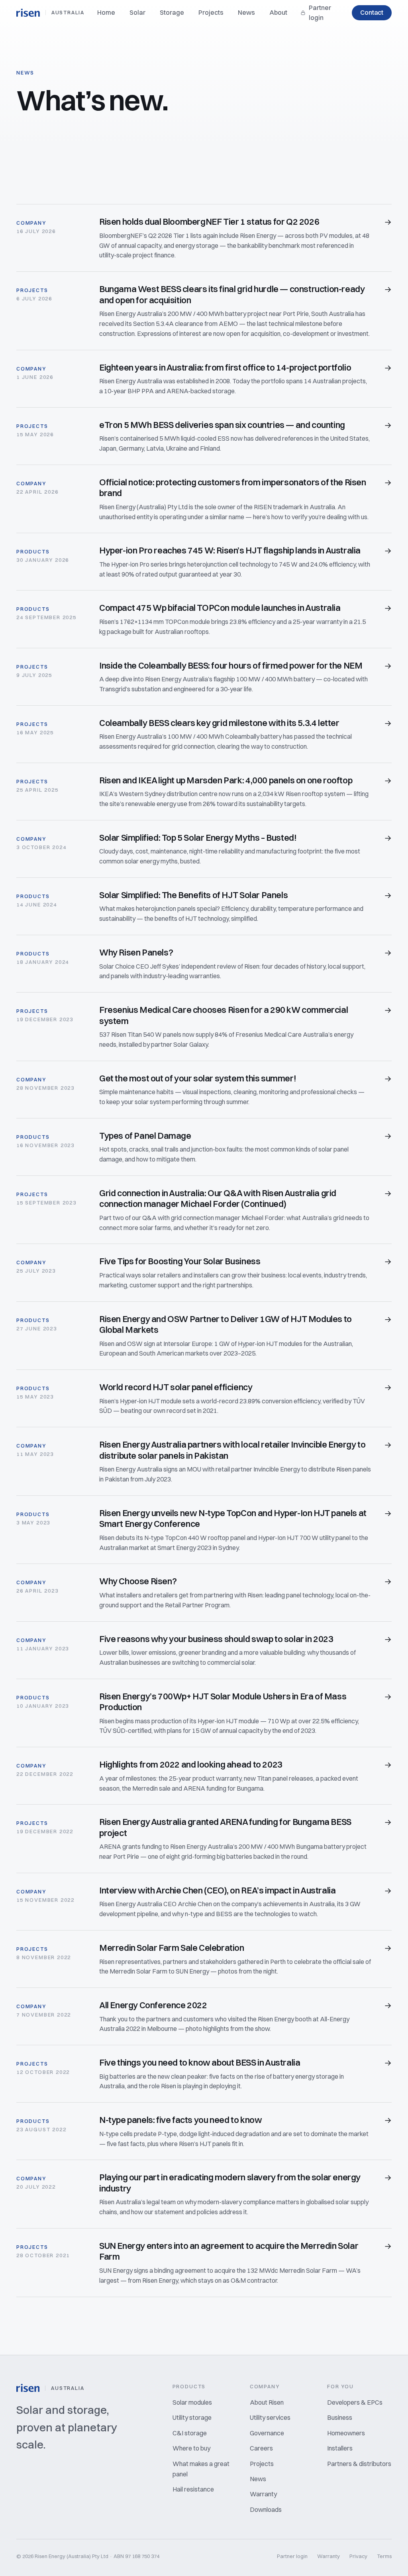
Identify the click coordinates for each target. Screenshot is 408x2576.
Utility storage (192, 2417)
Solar (137, 12)
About (278, 12)
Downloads (266, 2509)
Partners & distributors (359, 2464)
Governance (267, 2433)
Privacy (358, 2556)
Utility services (270, 2417)
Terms (384, 2556)
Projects (211, 12)
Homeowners (346, 2433)
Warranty (263, 2494)
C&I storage (190, 2433)
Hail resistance (193, 2489)
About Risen (267, 2402)
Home (106, 12)
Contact (372, 12)
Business (340, 2417)
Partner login (320, 13)
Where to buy (191, 2448)
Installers (340, 2448)
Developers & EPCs (355, 2402)
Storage (172, 12)
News (246, 12)
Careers (261, 2448)
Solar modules (192, 2402)
